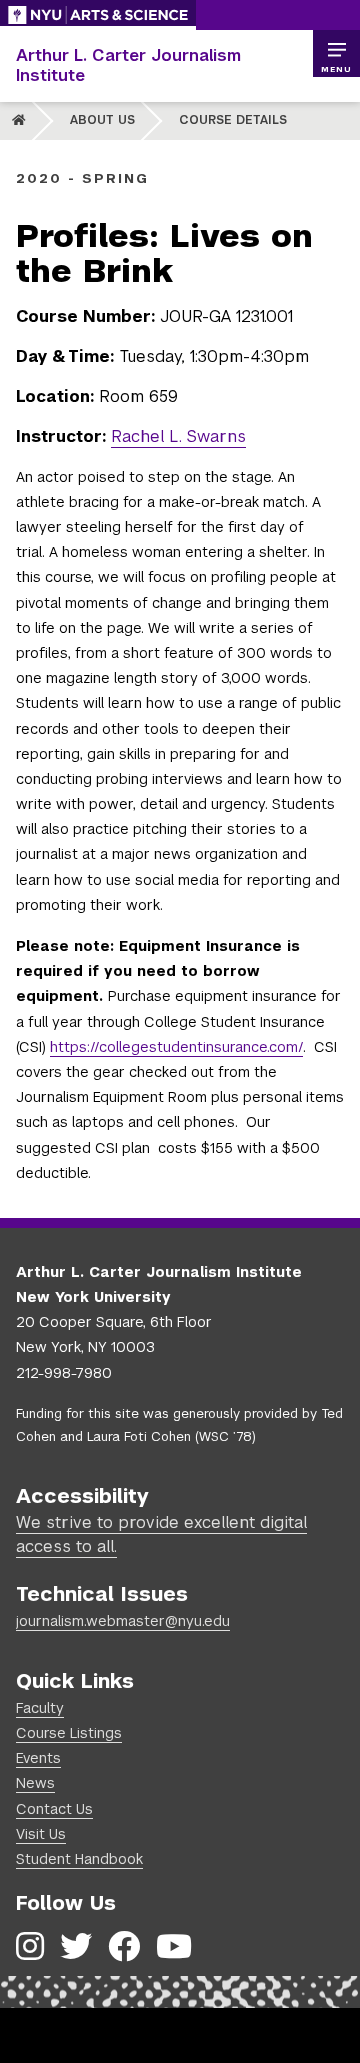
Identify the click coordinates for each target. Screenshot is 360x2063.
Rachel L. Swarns (178, 436)
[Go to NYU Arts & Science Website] (98, 15)
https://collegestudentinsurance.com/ (176, 1047)
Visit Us (41, 1834)
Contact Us (54, 1809)
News (35, 1783)
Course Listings (69, 1733)
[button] (336, 54)
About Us (102, 120)
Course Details (233, 120)
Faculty (40, 1708)
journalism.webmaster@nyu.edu (123, 1621)
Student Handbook (79, 1859)
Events (38, 1758)
